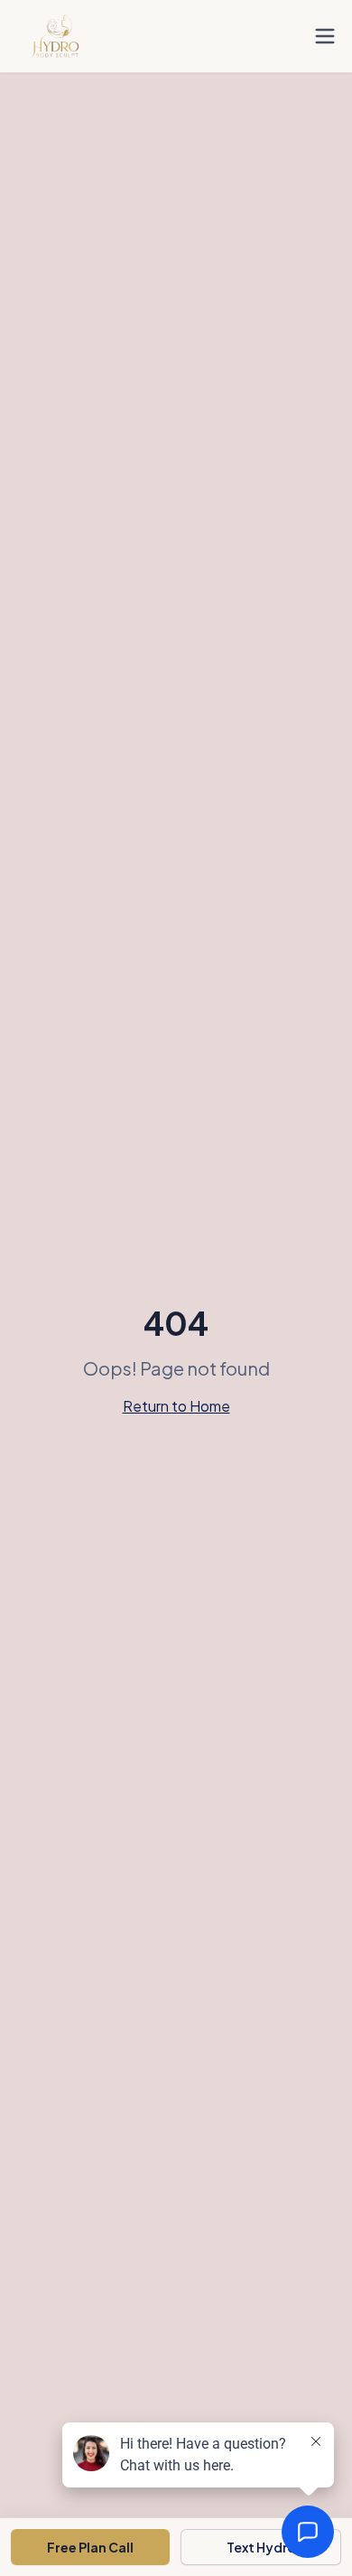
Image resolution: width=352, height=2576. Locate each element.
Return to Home (176, 1406)
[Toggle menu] (325, 36)
